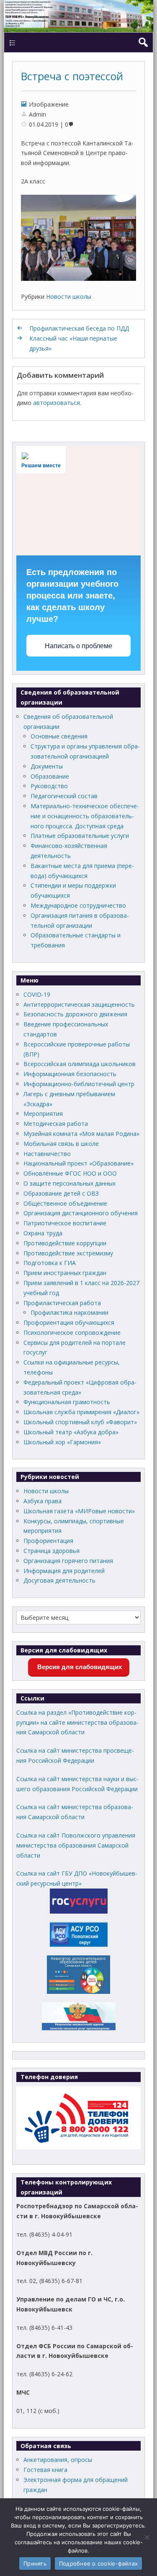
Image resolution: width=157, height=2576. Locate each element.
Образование (50, 776)
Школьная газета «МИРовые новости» (79, 1511)
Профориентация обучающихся (69, 1322)
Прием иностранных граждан (65, 1273)
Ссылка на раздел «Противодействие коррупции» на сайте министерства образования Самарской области (77, 1722)
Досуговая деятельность (59, 1580)
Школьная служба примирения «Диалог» (81, 1412)
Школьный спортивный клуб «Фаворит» (80, 1422)
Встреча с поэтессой (72, 76)
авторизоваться (57, 403)
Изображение (49, 104)
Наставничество (47, 1154)
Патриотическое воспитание (65, 1223)
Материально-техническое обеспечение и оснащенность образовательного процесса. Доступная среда (85, 816)
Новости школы (69, 297)
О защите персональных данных (69, 1183)
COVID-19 (37, 994)
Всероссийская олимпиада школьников (80, 1064)
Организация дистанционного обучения (81, 1213)
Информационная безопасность (70, 1074)
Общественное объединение (65, 1203)
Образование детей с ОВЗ (61, 1193)
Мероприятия (43, 1114)
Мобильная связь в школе (61, 1144)
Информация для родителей (64, 1571)
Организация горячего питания (68, 1561)
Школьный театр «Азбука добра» (71, 1432)
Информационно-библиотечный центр (79, 1084)
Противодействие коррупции (65, 1243)
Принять (35, 2563)
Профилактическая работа (62, 1303)
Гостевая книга (45, 2470)
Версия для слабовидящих (79, 1667)
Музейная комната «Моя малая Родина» (81, 1134)
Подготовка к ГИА (50, 1263)
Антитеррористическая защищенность (79, 1004)
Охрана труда (43, 1233)
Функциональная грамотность (67, 1402)
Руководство (49, 786)
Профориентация (48, 1541)
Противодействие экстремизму (68, 1253)
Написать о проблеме (78, 646)
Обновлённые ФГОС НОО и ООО (70, 1173)
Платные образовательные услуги (80, 836)
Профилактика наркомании (69, 1312)
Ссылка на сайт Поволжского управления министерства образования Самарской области (76, 1845)
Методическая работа (56, 1124)
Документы (47, 766)
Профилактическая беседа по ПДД (79, 328)
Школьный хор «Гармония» (62, 1442)
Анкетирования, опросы (58, 2460)
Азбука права (42, 1501)
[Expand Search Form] (143, 42)
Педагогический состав (64, 796)
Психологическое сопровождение (72, 1333)
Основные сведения (59, 736)
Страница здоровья (51, 1551)
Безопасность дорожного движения (75, 1014)
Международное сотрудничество (78, 905)
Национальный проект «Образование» (78, 1163)
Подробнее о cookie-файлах (98, 2563)
